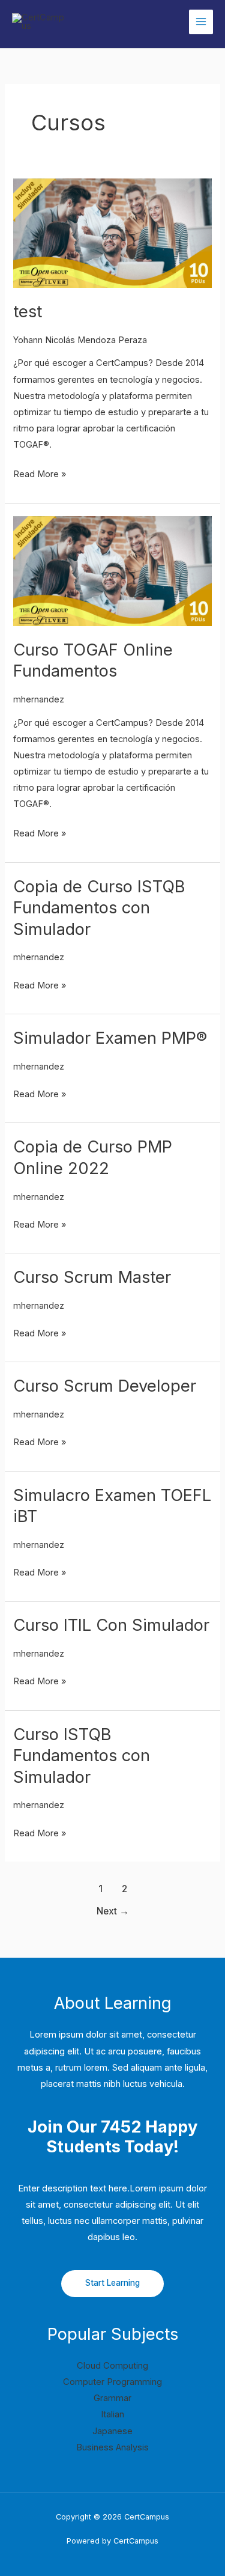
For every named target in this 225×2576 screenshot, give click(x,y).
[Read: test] (112, 233)
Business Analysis (112, 2447)
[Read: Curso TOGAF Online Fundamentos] (112, 571)
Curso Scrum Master (92, 1277)
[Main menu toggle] (201, 22)
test (28, 311)
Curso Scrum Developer (105, 1386)
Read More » (40, 474)
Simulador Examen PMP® (110, 1038)
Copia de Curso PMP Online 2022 (93, 1157)
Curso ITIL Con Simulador (111, 1625)
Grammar (112, 2398)
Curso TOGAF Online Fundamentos (93, 660)
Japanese (112, 2431)
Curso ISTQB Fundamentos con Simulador (82, 1755)
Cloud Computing (112, 2366)
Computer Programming (112, 2382)
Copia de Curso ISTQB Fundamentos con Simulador (99, 908)
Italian (112, 2414)
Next (113, 1911)
